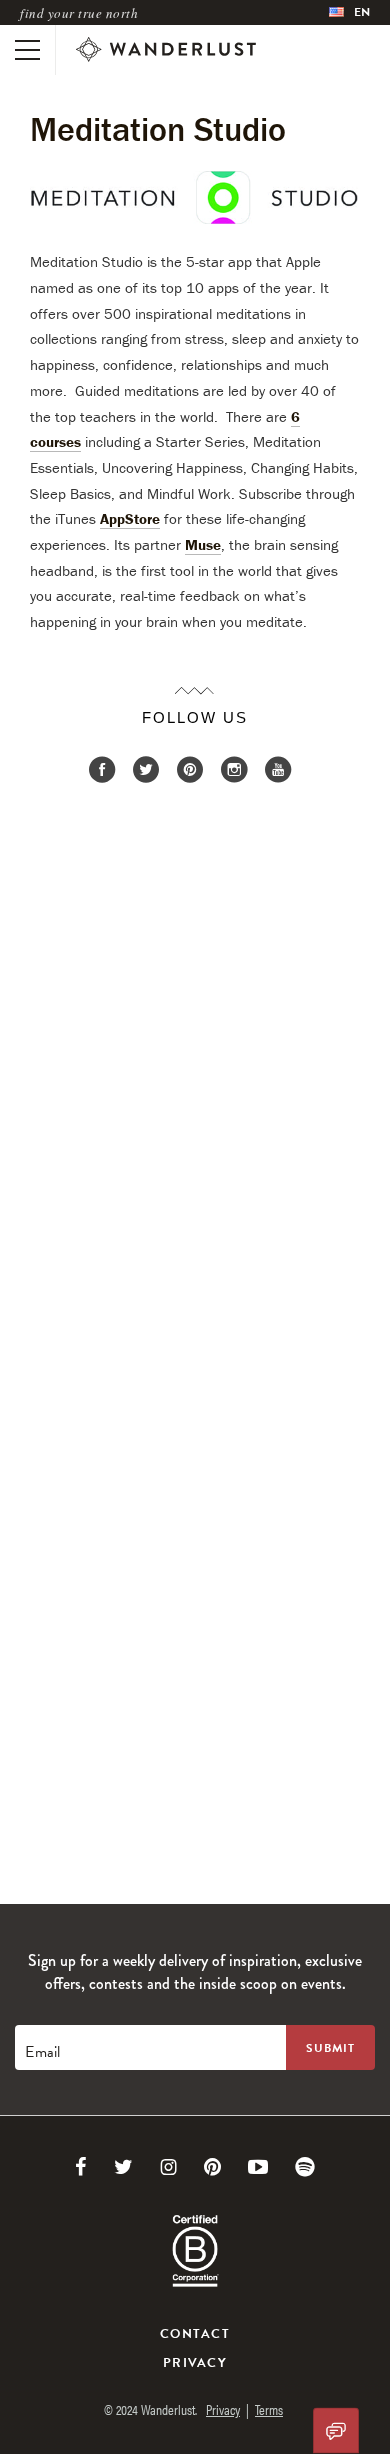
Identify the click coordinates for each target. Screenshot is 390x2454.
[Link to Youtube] (258, 2167)
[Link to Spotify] (305, 2167)
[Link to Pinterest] (212, 2167)
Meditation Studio (158, 129)
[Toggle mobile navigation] (27, 50)
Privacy (195, 2363)
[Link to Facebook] (81, 2167)
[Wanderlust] (166, 50)
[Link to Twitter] (123, 2167)
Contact (195, 2334)
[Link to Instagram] (168, 2167)
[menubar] (349, 12)
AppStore (130, 518)
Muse (203, 544)
